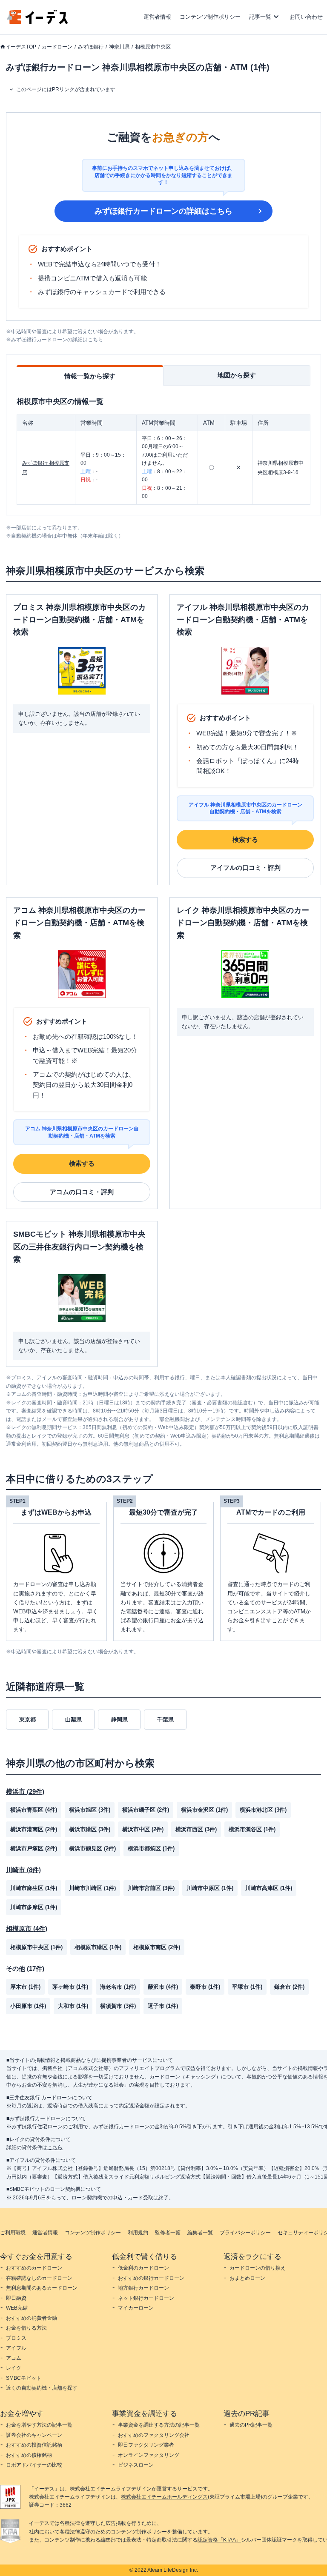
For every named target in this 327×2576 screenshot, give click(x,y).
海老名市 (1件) (118, 1987)
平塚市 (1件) (247, 1987)
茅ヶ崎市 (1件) (70, 1987)
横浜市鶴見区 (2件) (92, 1848)
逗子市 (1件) (163, 2006)
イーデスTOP (21, 47)
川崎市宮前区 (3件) (151, 1888)
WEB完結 (17, 2308)
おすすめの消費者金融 (32, 2318)
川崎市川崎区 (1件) (92, 1888)
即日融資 (16, 2298)
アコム (14, 2358)
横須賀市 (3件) (118, 2006)
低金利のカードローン (143, 2268)
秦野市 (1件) (205, 1987)
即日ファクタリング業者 (146, 2445)
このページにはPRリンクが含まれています (66, 89)
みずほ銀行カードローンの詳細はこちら (163, 211)
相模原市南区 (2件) (157, 1947)
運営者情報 (157, 17)
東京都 (27, 1720)
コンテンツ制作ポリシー (210, 17)
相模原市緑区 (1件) (98, 1947)
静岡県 (119, 1720)
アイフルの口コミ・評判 (245, 868)
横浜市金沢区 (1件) (204, 1810)
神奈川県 (119, 47)
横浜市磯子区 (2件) (146, 1810)
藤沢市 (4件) (163, 1987)
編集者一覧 (200, 2233)
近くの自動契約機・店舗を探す (42, 2388)
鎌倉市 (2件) (289, 1987)
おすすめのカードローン (34, 2268)
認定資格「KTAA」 (219, 2540)
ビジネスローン (136, 2465)
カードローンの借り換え (258, 2268)
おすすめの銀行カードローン (151, 2278)
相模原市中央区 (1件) (36, 1947)
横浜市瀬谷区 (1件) (252, 1829)
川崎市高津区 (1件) (269, 1888)
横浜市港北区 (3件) (263, 1810)
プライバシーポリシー (245, 2233)
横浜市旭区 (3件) (90, 1810)
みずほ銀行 (91, 47)
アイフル (16, 2348)
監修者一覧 (168, 2233)
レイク (14, 2368)
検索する (245, 839)
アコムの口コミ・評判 (82, 1192)
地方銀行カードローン (143, 2288)
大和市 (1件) (73, 2006)
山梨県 (73, 1720)
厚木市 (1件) (25, 1987)
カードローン (57, 47)
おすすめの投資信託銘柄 (34, 2445)
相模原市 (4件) (27, 1928)
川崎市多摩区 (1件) (34, 1907)
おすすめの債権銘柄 (29, 2455)
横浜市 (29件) (25, 1791)
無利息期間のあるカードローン (42, 2288)
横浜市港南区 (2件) (34, 1829)
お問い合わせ (306, 17)
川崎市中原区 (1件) (210, 1888)
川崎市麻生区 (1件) (34, 1888)
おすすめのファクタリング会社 (154, 2435)
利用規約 (138, 2233)
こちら (55, 2147)
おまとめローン (247, 2278)
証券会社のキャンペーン (34, 2435)
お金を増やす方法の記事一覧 (39, 2425)
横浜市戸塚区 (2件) (34, 1848)
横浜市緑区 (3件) (90, 1829)
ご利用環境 (13, 2233)
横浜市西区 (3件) (196, 1829)
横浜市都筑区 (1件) (151, 1848)
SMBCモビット (24, 2378)
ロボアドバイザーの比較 (34, 2465)
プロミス (16, 2338)
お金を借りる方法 (26, 2328)
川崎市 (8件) (23, 1870)
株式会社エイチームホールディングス (164, 2497)
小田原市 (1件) (28, 2006)
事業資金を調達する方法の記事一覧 (159, 2425)
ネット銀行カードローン (146, 2298)
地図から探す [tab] (237, 375)
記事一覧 (260, 17)
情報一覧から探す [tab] (90, 376)
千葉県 (165, 1720)
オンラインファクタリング (149, 2455)
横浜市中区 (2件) (143, 1829)
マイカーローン (136, 2308)
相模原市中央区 (153, 47)
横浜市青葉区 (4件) (34, 1810)
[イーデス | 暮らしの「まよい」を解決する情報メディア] (37, 22)
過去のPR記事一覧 (251, 2425)
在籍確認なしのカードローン (39, 2278)
